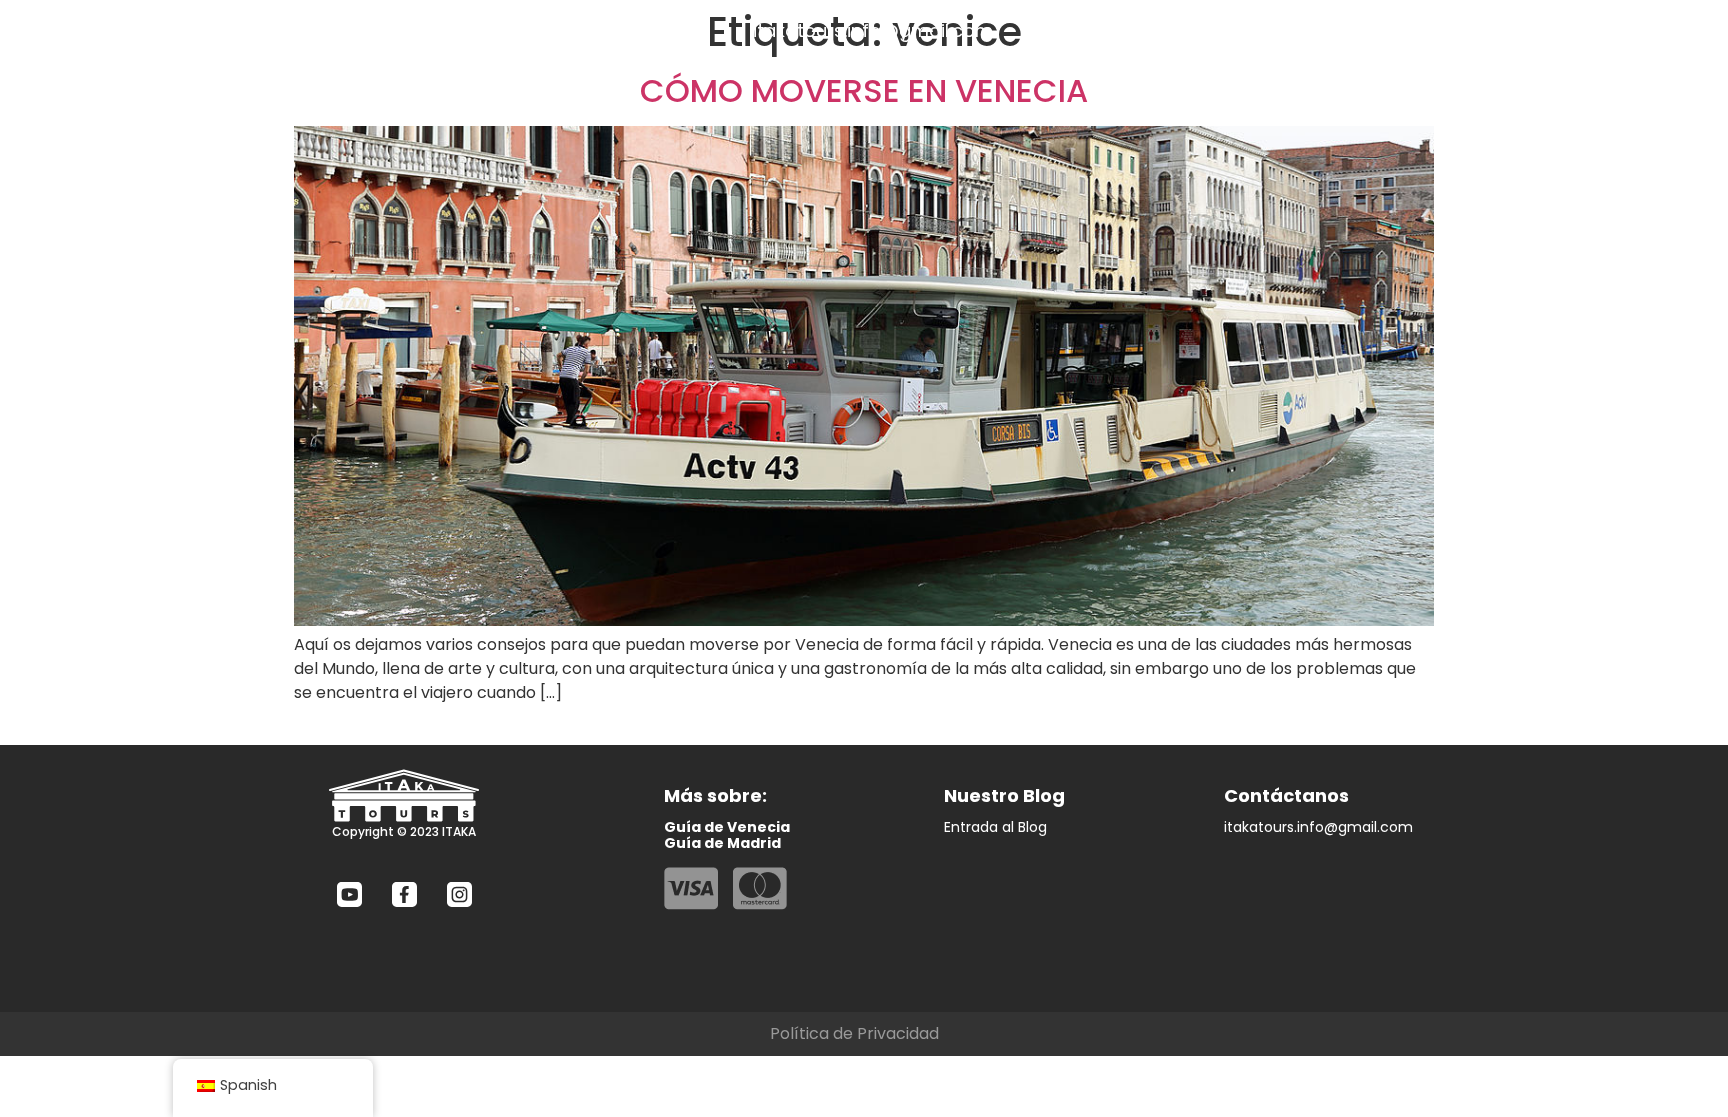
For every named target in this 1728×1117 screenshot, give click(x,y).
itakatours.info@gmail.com (873, 30)
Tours (238, 30)
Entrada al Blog (995, 827)
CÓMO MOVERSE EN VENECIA (864, 90)
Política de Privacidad (854, 1033)
